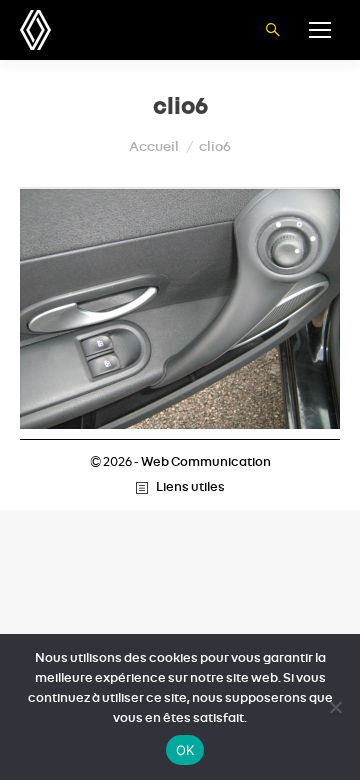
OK (185, 750)
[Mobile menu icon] (320, 30)
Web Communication (206, 462)
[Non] (335, 707)
